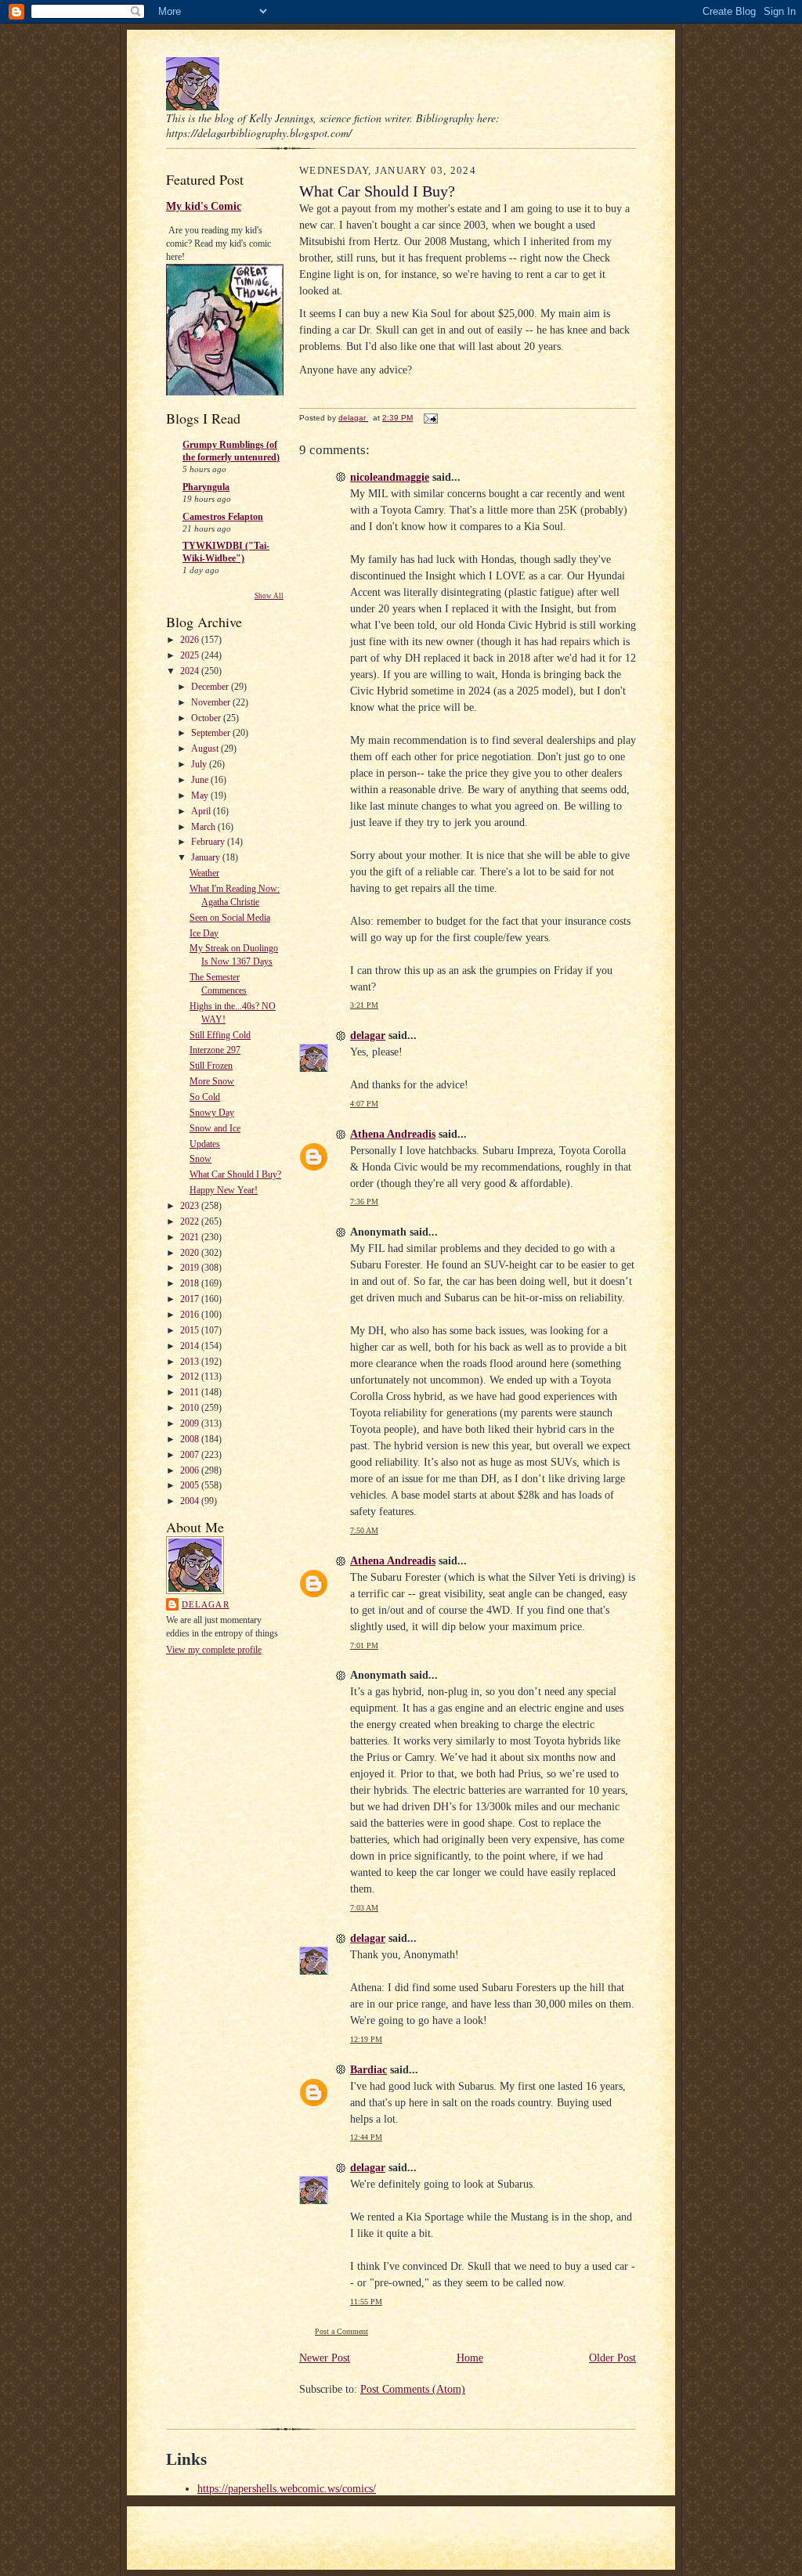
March (204, 827)
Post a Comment (341, 2331)
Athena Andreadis (393, 1134)
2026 (191, 640)
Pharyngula (206, 487)
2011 (191, 1392)
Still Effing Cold (220, 1035)
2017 (191, 1299)
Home (470, 2358)
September (212, 733)
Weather (204, 873)
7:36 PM (364, 1201)
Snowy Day (212, 1113)
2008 (191, 1439)
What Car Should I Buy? (235, 1174)
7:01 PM (364, 1645)
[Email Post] (430, 418)
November (212, 702)
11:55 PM (366, 2302)
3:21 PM (364, 1005)
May (201, 796)
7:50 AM (364, 1530)
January (207, 857)
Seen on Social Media (230, 918)
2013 (191, 1362)
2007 (191, 1455)
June (201, 780)
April (202, 811)
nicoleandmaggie (390, 477)
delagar (206, 1604)
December (211, 687)
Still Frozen (211, 1066)
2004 (191, 1501)
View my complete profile (214, 1650)
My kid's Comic (204, 206)
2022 (191, 1221)
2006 (191, 1470)
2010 (191, 1408)
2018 (191, 1283)
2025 (191, 655)
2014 (191, 1346)
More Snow (212, 1081)
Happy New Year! (224, 1190)
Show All (269, 596)
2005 (191, 1485)
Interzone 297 (215, 1050)
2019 (191, 1268)
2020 (191, 1253)
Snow (200, 1159)
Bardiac (368, 2070)
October (207, 718)
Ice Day (204, 933)
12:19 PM (366, 2039)
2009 (191, 1423)
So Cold (205, 1097)
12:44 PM (366, 2137)
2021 (191, 1237)
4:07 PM (364, 1104)
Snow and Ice (215, 1128)
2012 (191, 1376)
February (209, 842)
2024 (191, 671)
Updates (205, 1144)
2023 (191, 1206)
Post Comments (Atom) (413, 2389)
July (200, 764)
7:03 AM (364, 1908)
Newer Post (325, 2358)
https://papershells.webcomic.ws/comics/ (287, 2489)
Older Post (612, 2358)
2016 (191, 1315)
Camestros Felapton (223, 517)
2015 (191, 1330)
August (206, 749)
